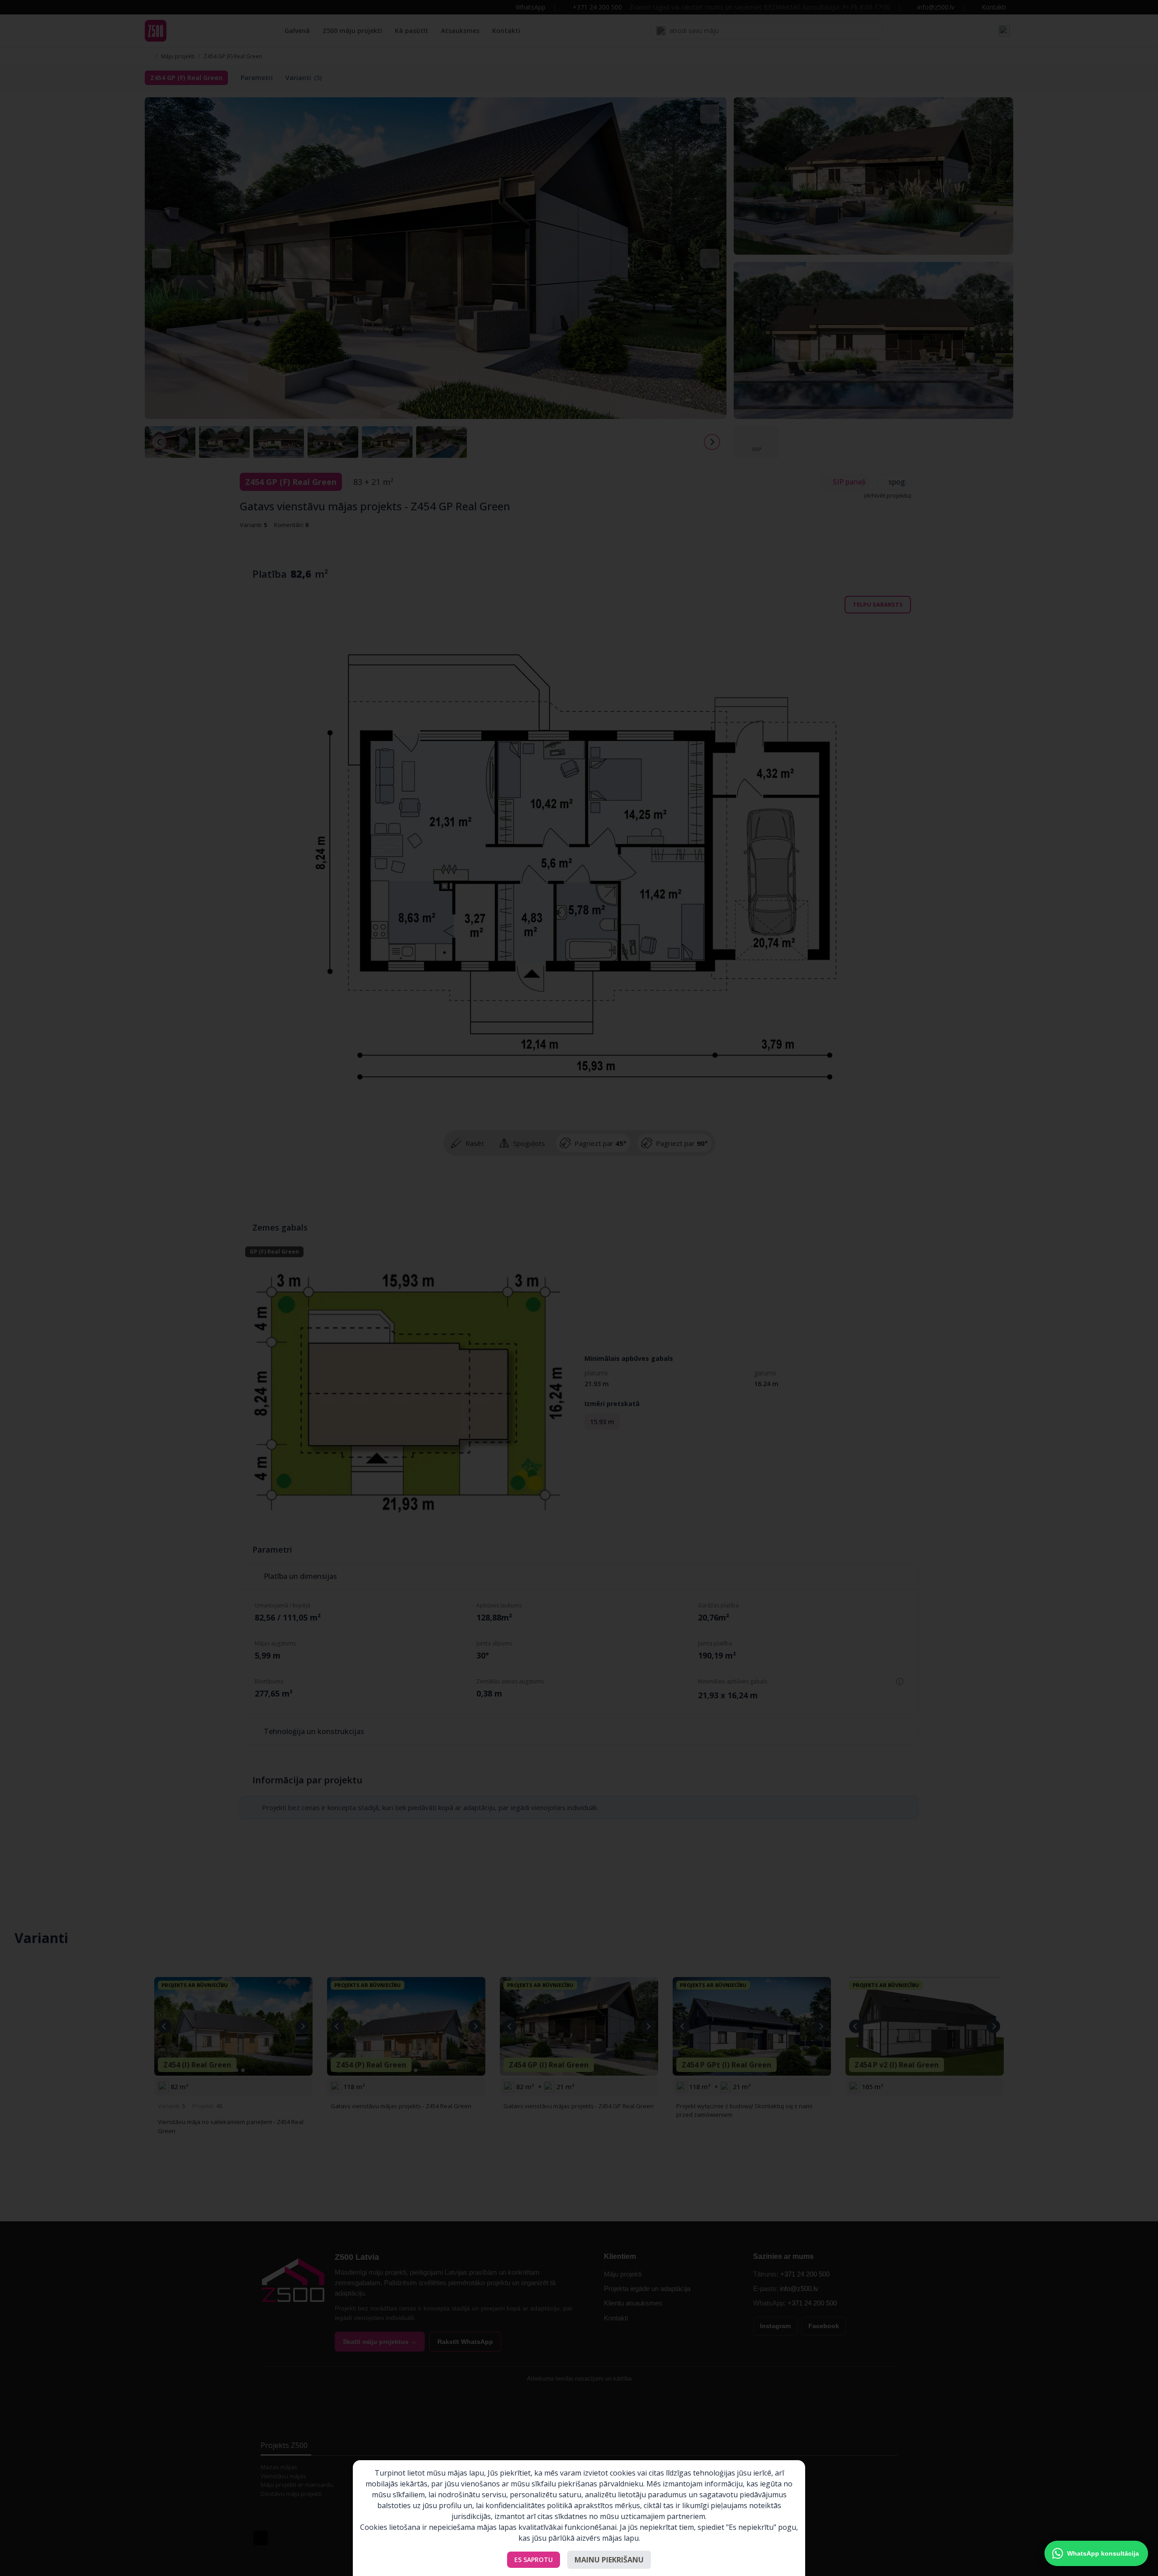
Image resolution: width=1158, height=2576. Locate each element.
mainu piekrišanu (609, 2560)
